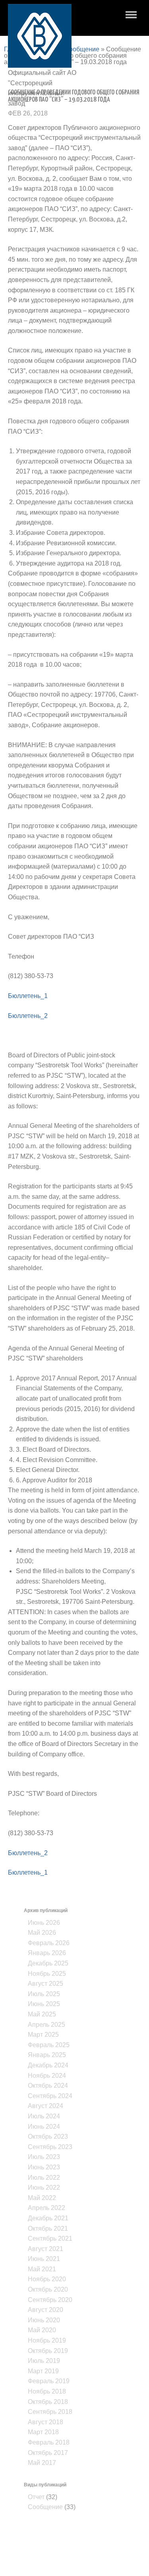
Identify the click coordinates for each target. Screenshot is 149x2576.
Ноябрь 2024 (47, 2076)
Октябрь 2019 (48, 2351)
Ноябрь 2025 (47, 1974)
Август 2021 (45, 2249)
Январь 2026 (47, 1953)
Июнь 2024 (44, 2127)
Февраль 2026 (49, 1943)
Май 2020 (42, 2330)
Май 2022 (42, 2198)
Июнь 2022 (44, 2187)
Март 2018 (43, 2432)
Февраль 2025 (49, 2045)
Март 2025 (43, 2035)
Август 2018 (45, 2422)
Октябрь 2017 (48, 2453)
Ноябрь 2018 (47, 2391)
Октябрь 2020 (48, 2289)
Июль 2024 (44, 2116)
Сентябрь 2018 (50, 2412)
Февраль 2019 (49, 2381)
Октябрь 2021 (48, 2229)
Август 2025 (45, 1984)
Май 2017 (42, 2463)
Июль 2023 (44, 2157)
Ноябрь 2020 (47, 2279)
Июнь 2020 (44, 2320)
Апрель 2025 (46, 2025)
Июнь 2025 (44, 2004)
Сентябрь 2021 (50, 2238)
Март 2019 (43, 2371)
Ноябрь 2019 (47, 2340)
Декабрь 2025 (48, 1963)
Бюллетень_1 (28, 996)
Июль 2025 (44, 1994)
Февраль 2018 (49, 2442)
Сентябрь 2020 (50, 2300)
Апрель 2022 (46, 2208)
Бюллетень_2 (28, 1016)
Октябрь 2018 (48, 2402)
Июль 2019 (44, 2361)
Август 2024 (45, 2106)
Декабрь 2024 (48, 2065)
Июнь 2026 (44, 1923)
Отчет (36, 2497)
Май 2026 (42, 1933)
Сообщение (82, 49)
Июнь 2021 (44, 2259)
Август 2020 (45, 2310)
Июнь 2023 (44, 2167)
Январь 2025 (47, 2055)
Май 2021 (42, 2269)
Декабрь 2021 (48, 2218)
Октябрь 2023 (48, 2137)
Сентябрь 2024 (50, 2096)
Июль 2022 (44, 2178)
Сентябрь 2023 (50, 2147)
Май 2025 (42, 2014)
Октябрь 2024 (48, 2086)
